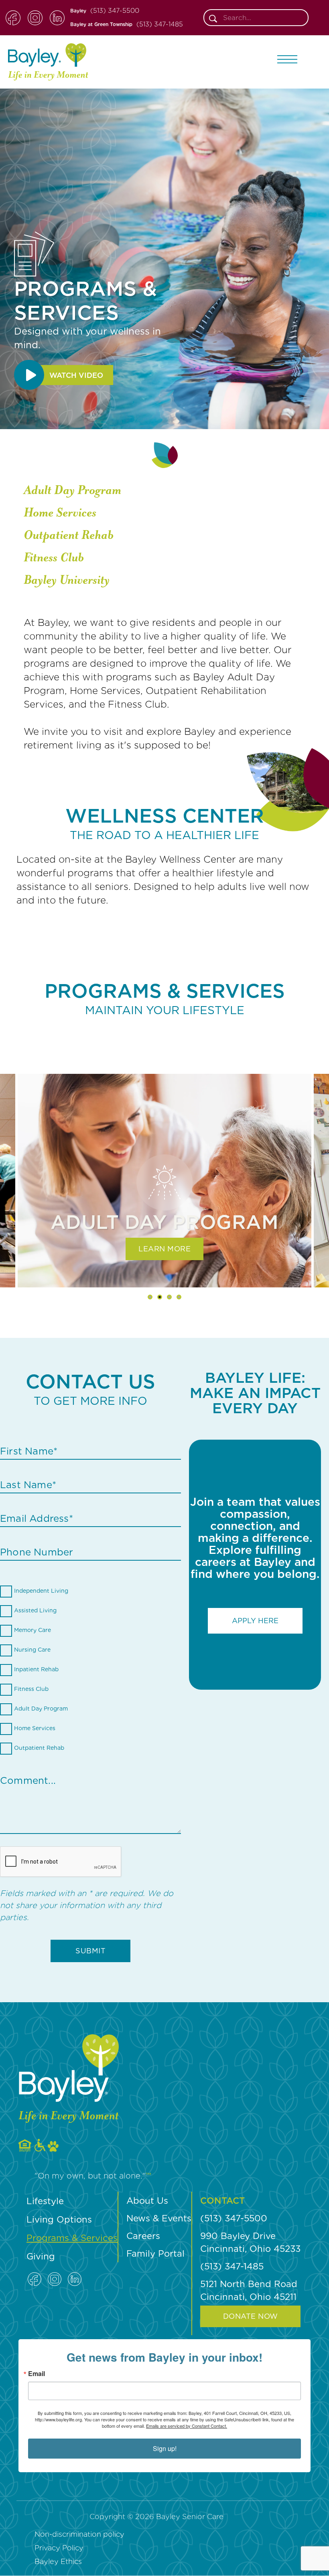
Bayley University (67, 580)
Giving (41, 2256)
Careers (143, 2236)
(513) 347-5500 (115, 11)
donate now (251, 2316)
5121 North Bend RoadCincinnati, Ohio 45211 (249, 2290)
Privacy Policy (59, 2548)
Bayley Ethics (58, 2561)
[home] (48, 62)
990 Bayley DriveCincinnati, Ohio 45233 (250, 2242)
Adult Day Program (72, 490)
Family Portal (155, 2253)
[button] (287, 59)
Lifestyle (45, 2201)
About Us (147, 2201)
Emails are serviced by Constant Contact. (187, 2426)
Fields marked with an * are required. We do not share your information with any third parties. (87, 1905)
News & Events (159, 2218)
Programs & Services (72, 2238)
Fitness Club (54, 558)
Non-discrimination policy (79, 2534)
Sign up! (165, 2448)
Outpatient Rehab (69, 535)
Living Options (59, 2219)
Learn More (164, 1249)
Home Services (60, 513)
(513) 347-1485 (160, 24)
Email (37, 2374)
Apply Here (255, 1621)
